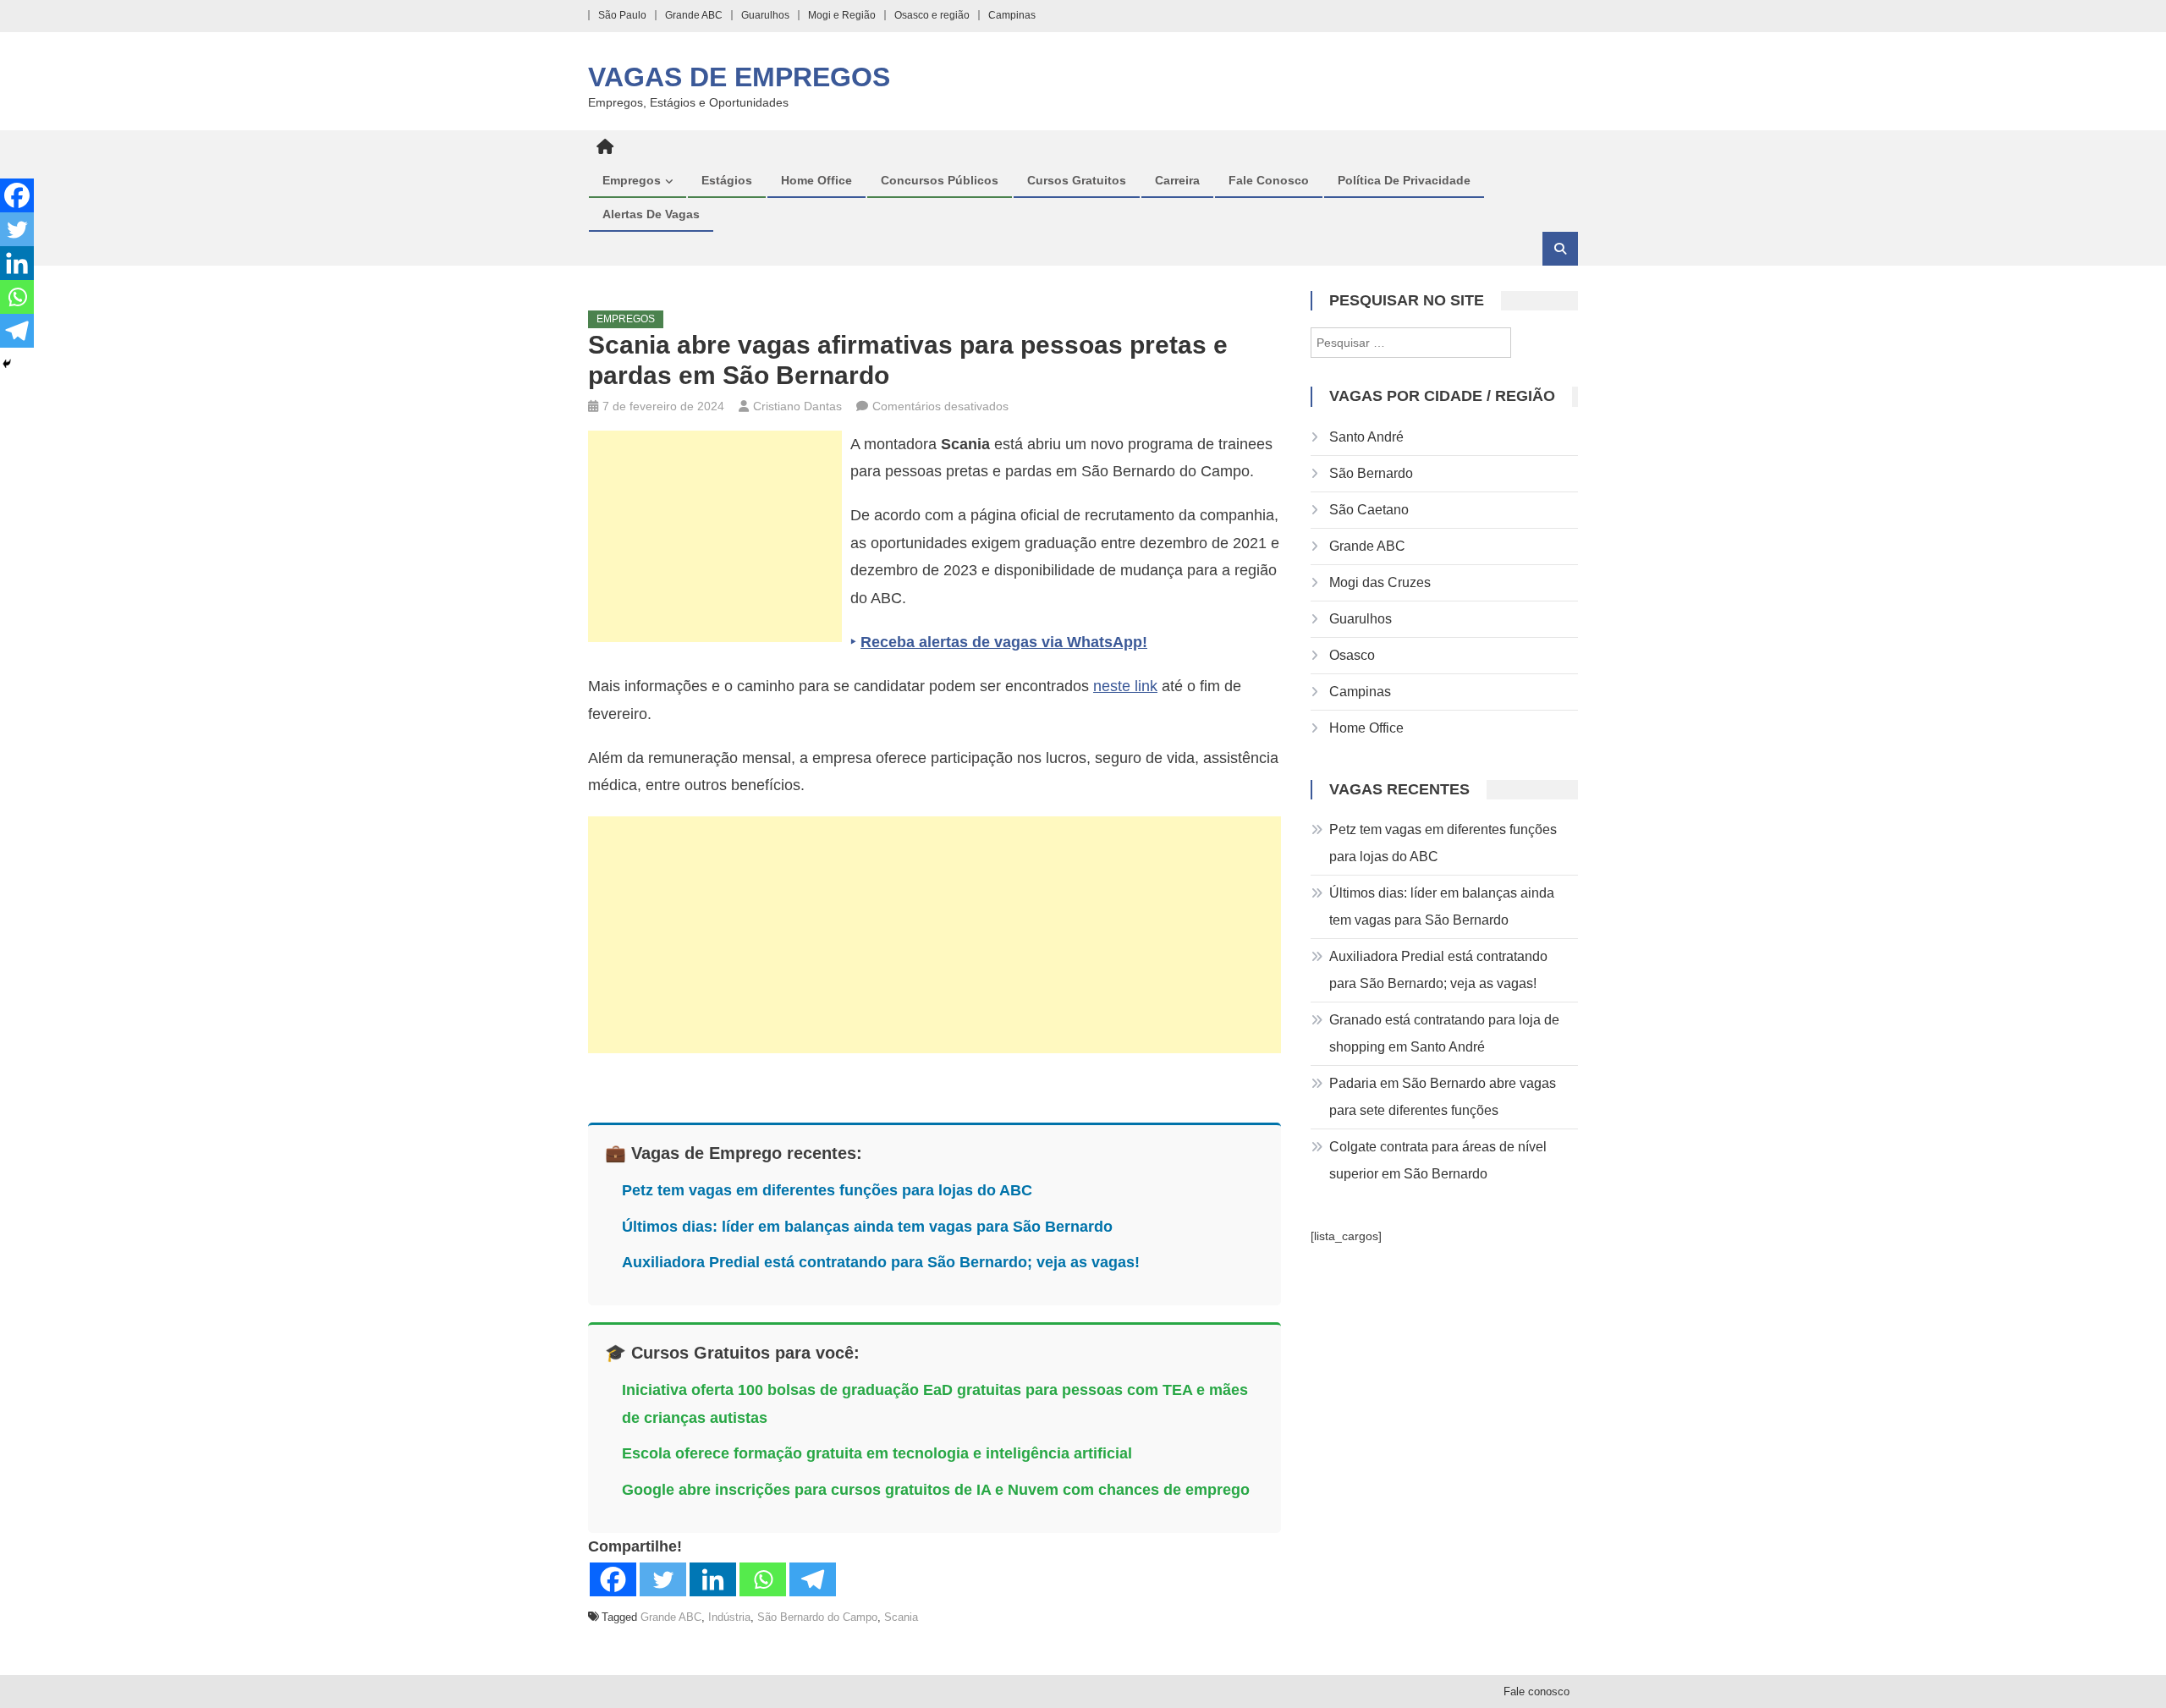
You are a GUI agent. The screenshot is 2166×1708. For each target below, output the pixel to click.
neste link (1125, 686)
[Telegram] (813, 1579)
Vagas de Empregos (739, 77)
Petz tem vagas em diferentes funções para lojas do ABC (827, 1190)
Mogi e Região (842, 15)
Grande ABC (694, 15)
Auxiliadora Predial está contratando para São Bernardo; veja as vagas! (881, 1262)
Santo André (1366, 437)
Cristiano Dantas (797, 406)
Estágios (727, 180)
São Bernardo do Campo (817, 1617)
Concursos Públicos (940, 180)
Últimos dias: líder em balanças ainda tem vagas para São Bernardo (867, 1227)
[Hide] (7, 364)
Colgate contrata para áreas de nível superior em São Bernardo (1438, 1160)
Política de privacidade (1404, 180)
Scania (901, 1617)
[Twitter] (663, 1579)
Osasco (1352, 655)
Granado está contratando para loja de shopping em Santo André (1444, 1033)
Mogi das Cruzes (1380, 582)
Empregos (632, 180)
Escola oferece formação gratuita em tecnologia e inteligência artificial (877, 1453)
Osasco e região (932, 15)
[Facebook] (613, 1579)
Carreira (1177, 180)
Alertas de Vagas (651, 214)
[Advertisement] (715, 536)
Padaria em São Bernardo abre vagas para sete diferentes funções (1443, 1097)
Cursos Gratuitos (1077, 180)
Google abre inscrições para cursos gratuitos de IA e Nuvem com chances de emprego (936, 1490)
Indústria (729, 1617)
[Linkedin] (713, 1579)
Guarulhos (765, 15)
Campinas (1012, 15)
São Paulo (622, 15)
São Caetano (1369, 510)
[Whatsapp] (763, 1579)
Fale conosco (1269, 180)
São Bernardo (1371, 473)
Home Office (816, 180)
